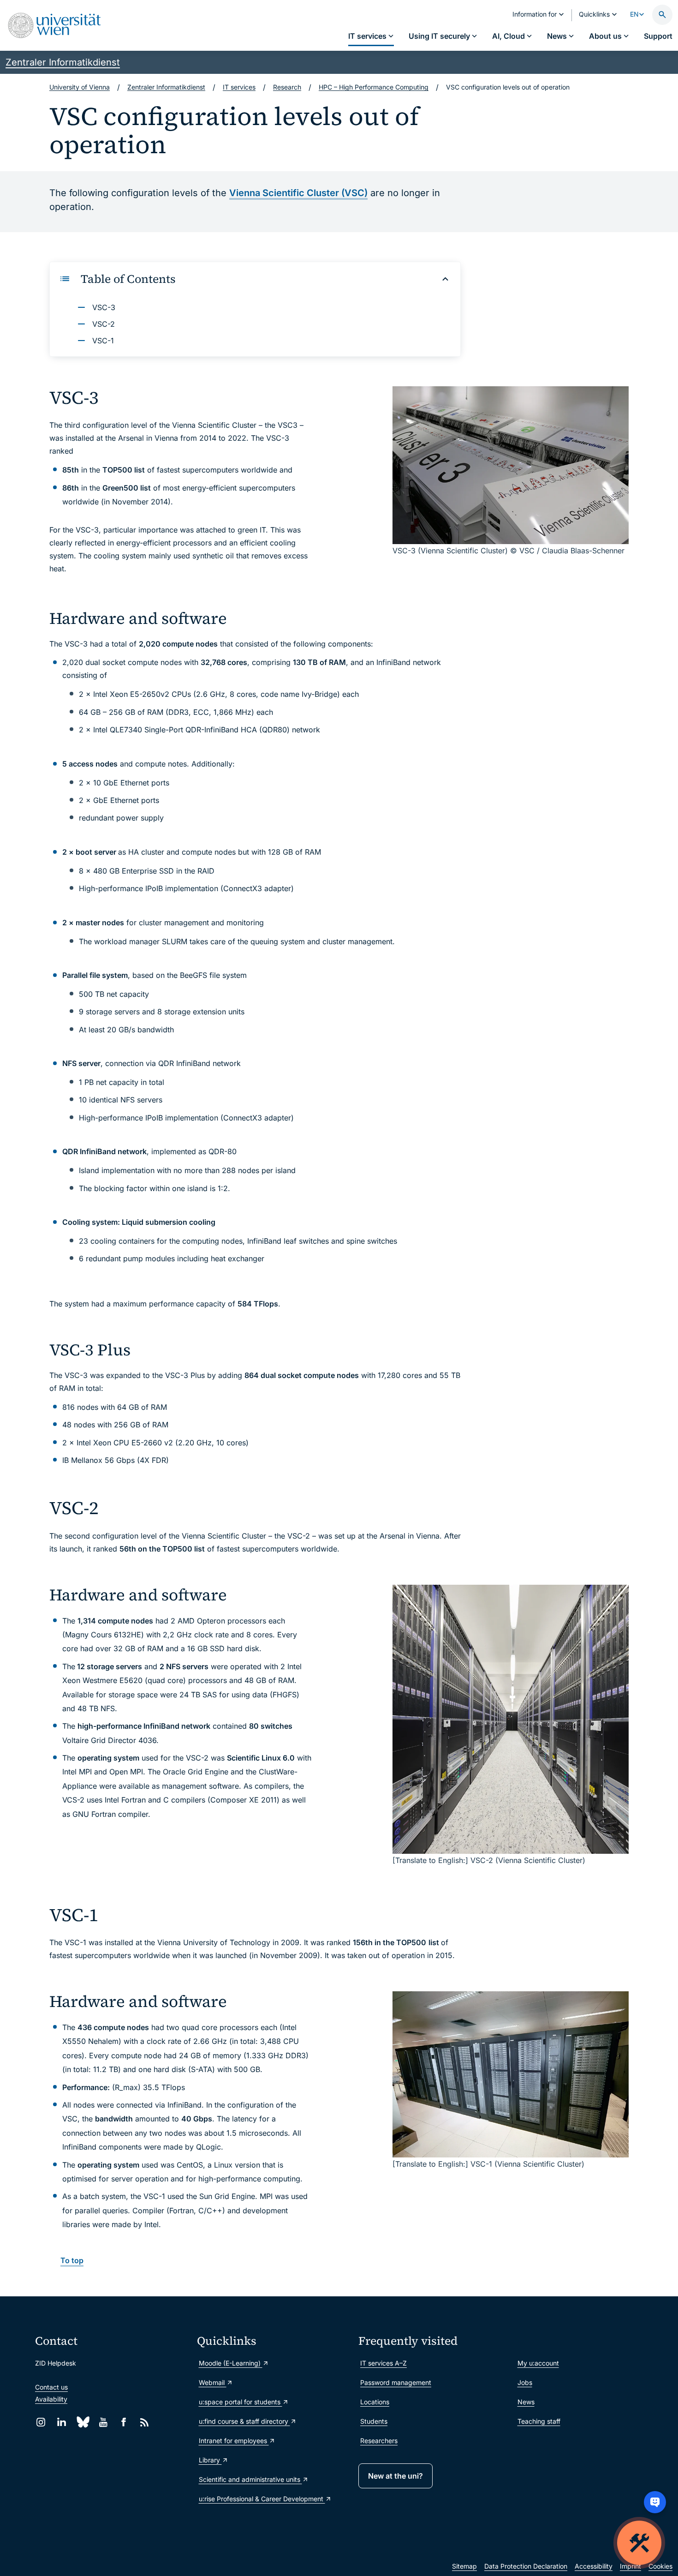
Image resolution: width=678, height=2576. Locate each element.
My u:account (538, 2363)
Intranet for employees (234, 2441)
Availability (51, 2399)
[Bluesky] (82, 2422)
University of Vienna (80, 87)
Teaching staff (539, 2421)
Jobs (525, 2382)
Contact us (51, 2387)
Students (374, 2421)
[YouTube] (103, 2422)
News (526, 2402)
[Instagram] (41, 2422)
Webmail (213, 2382)
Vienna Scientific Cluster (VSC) (298, 193)
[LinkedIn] (62, 2422)
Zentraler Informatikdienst (63, 62)
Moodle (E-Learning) (231, 2363)
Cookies (660, 2566)
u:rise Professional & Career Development (262, 2499)
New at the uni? (395, 2476)
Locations (375, 2402)
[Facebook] (124, 2422)
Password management (396, 2382)
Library (210, 2460)
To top (72, 2260)
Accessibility (594, 2566)
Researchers (379, 2441)
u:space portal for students (241, 2402)
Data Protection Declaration (526, 2566)
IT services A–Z (384, 2363)
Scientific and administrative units (250, 2479)
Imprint (630, 2566)
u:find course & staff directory (244, 2421)
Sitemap (464, 2566)
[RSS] (145, 2422)
